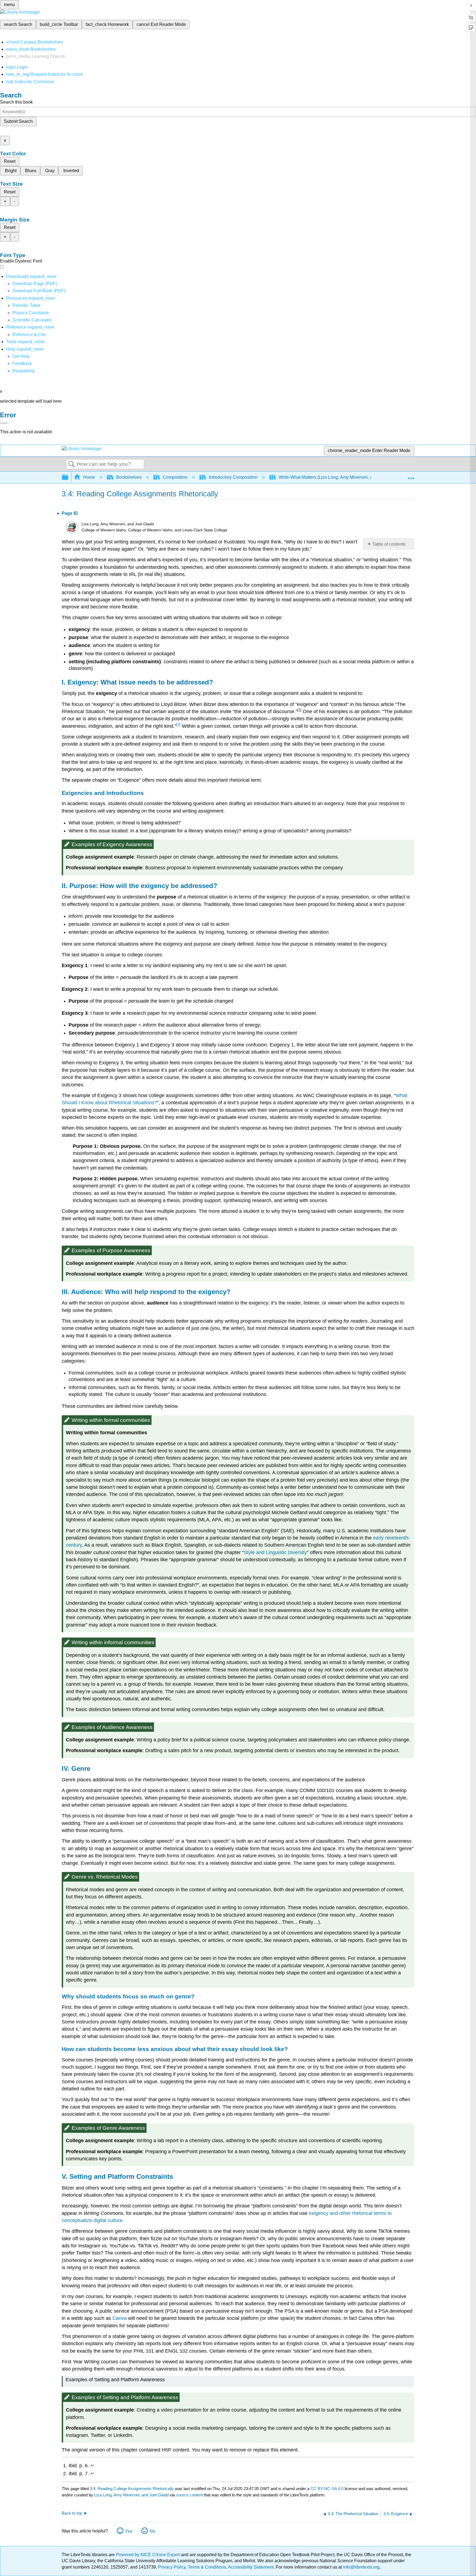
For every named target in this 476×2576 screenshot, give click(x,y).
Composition (175, 477)
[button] (22, 363)
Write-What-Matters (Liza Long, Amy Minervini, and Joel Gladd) (340, 477)
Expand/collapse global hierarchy (69, 477)
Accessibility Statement (251, 2567)
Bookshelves (129, 477)
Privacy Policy (172, 2567)
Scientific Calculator (32, 320)
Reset (10, 161)
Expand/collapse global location (411, 476)
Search (72, 464)
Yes (129, 2531)
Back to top (72, 2513)
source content (189, 2495)
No (152, 2531)
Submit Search (18, 121)
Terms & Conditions (207, 2567)
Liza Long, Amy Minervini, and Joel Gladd (131, 2495)
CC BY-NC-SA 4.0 (327, 2489)
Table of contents (389, 544)
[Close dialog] (4, 423)
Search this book (16, 102)
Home (89, 477)
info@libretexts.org (361, 2567)
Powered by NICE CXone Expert (148, 2555)
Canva (120, 2318)
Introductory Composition (233, 477)
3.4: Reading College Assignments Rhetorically (132, 2489)
